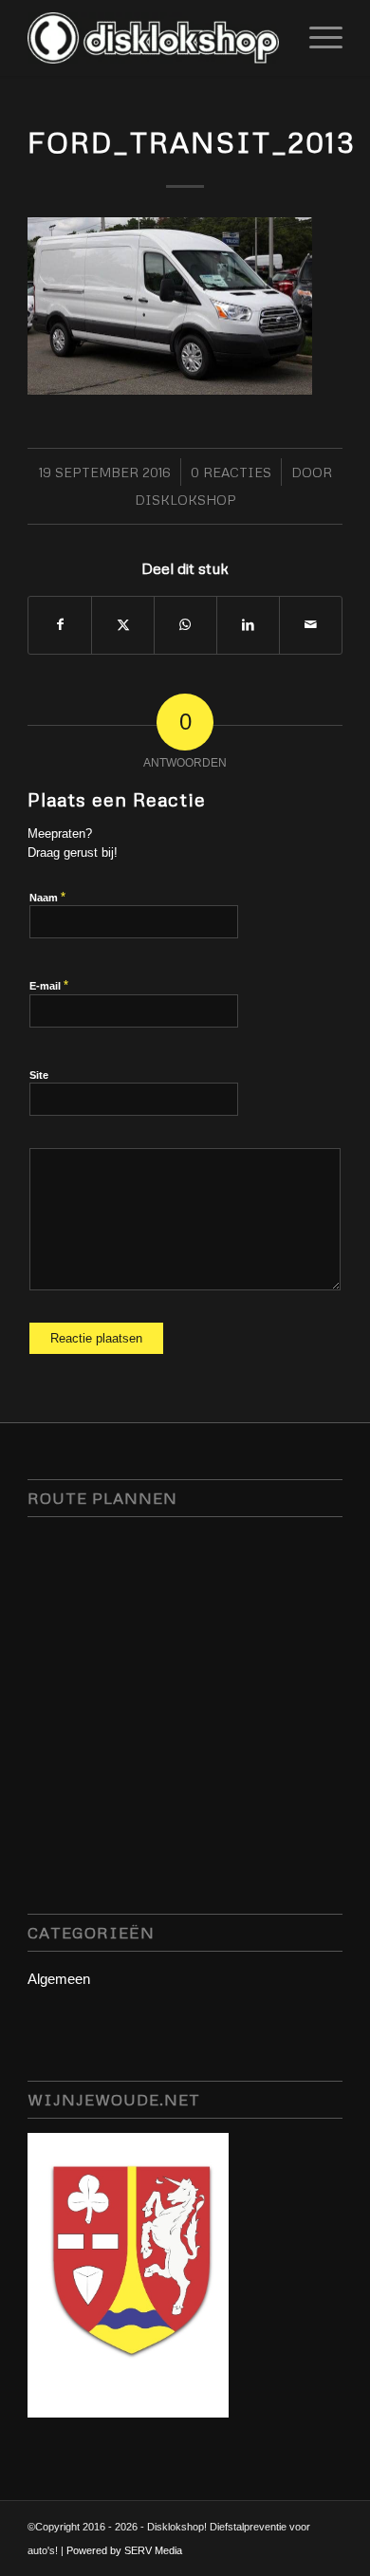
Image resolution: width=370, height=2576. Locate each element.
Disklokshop (185, 500)
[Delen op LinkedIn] (248, 625)
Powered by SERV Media (124, 2550)
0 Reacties (231, 472)
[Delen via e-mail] (311, 625)
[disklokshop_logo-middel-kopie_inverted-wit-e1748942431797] (153, 38)
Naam (47, 897)
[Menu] (316, 38)
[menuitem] (316, 38)
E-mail (49, 985)
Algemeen (59, 1979)
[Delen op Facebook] (60, 625)
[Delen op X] (123, 625)
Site (39, 1075)
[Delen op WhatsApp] (185, 625)
